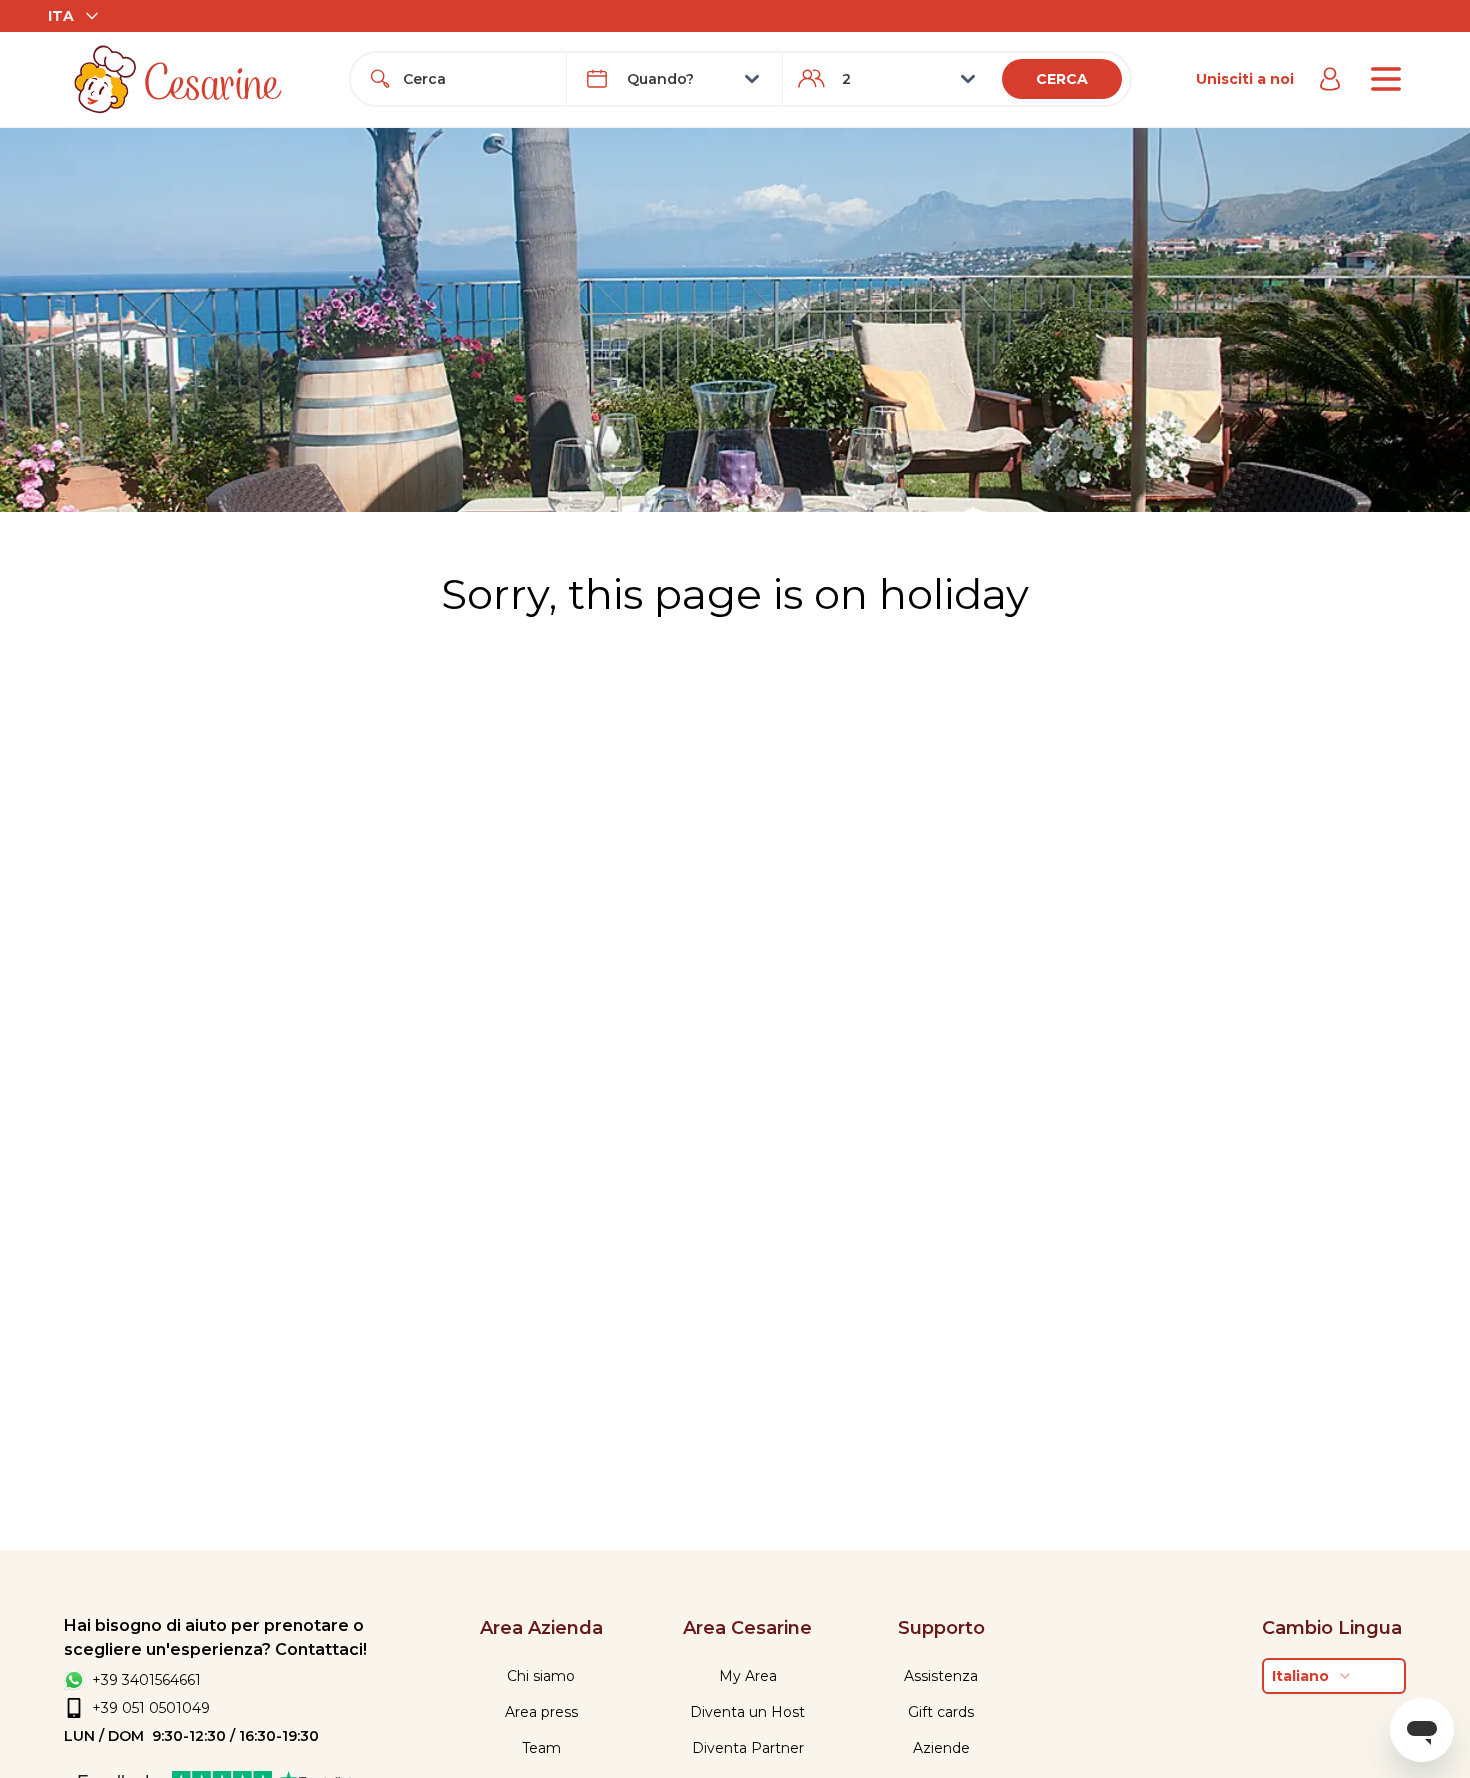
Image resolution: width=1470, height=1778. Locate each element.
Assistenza (941, 1676)
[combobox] (476, 79)
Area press (541, 1712)
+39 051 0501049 (151, 1708)
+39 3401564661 (146, 1680)
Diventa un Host (747, 1712)
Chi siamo (541, 1676)
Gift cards (941, 1712)
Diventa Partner (748, 1748)
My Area (748, 1676)
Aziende (941, 1748)
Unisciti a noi (1245, 79)
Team (541, 1748)
